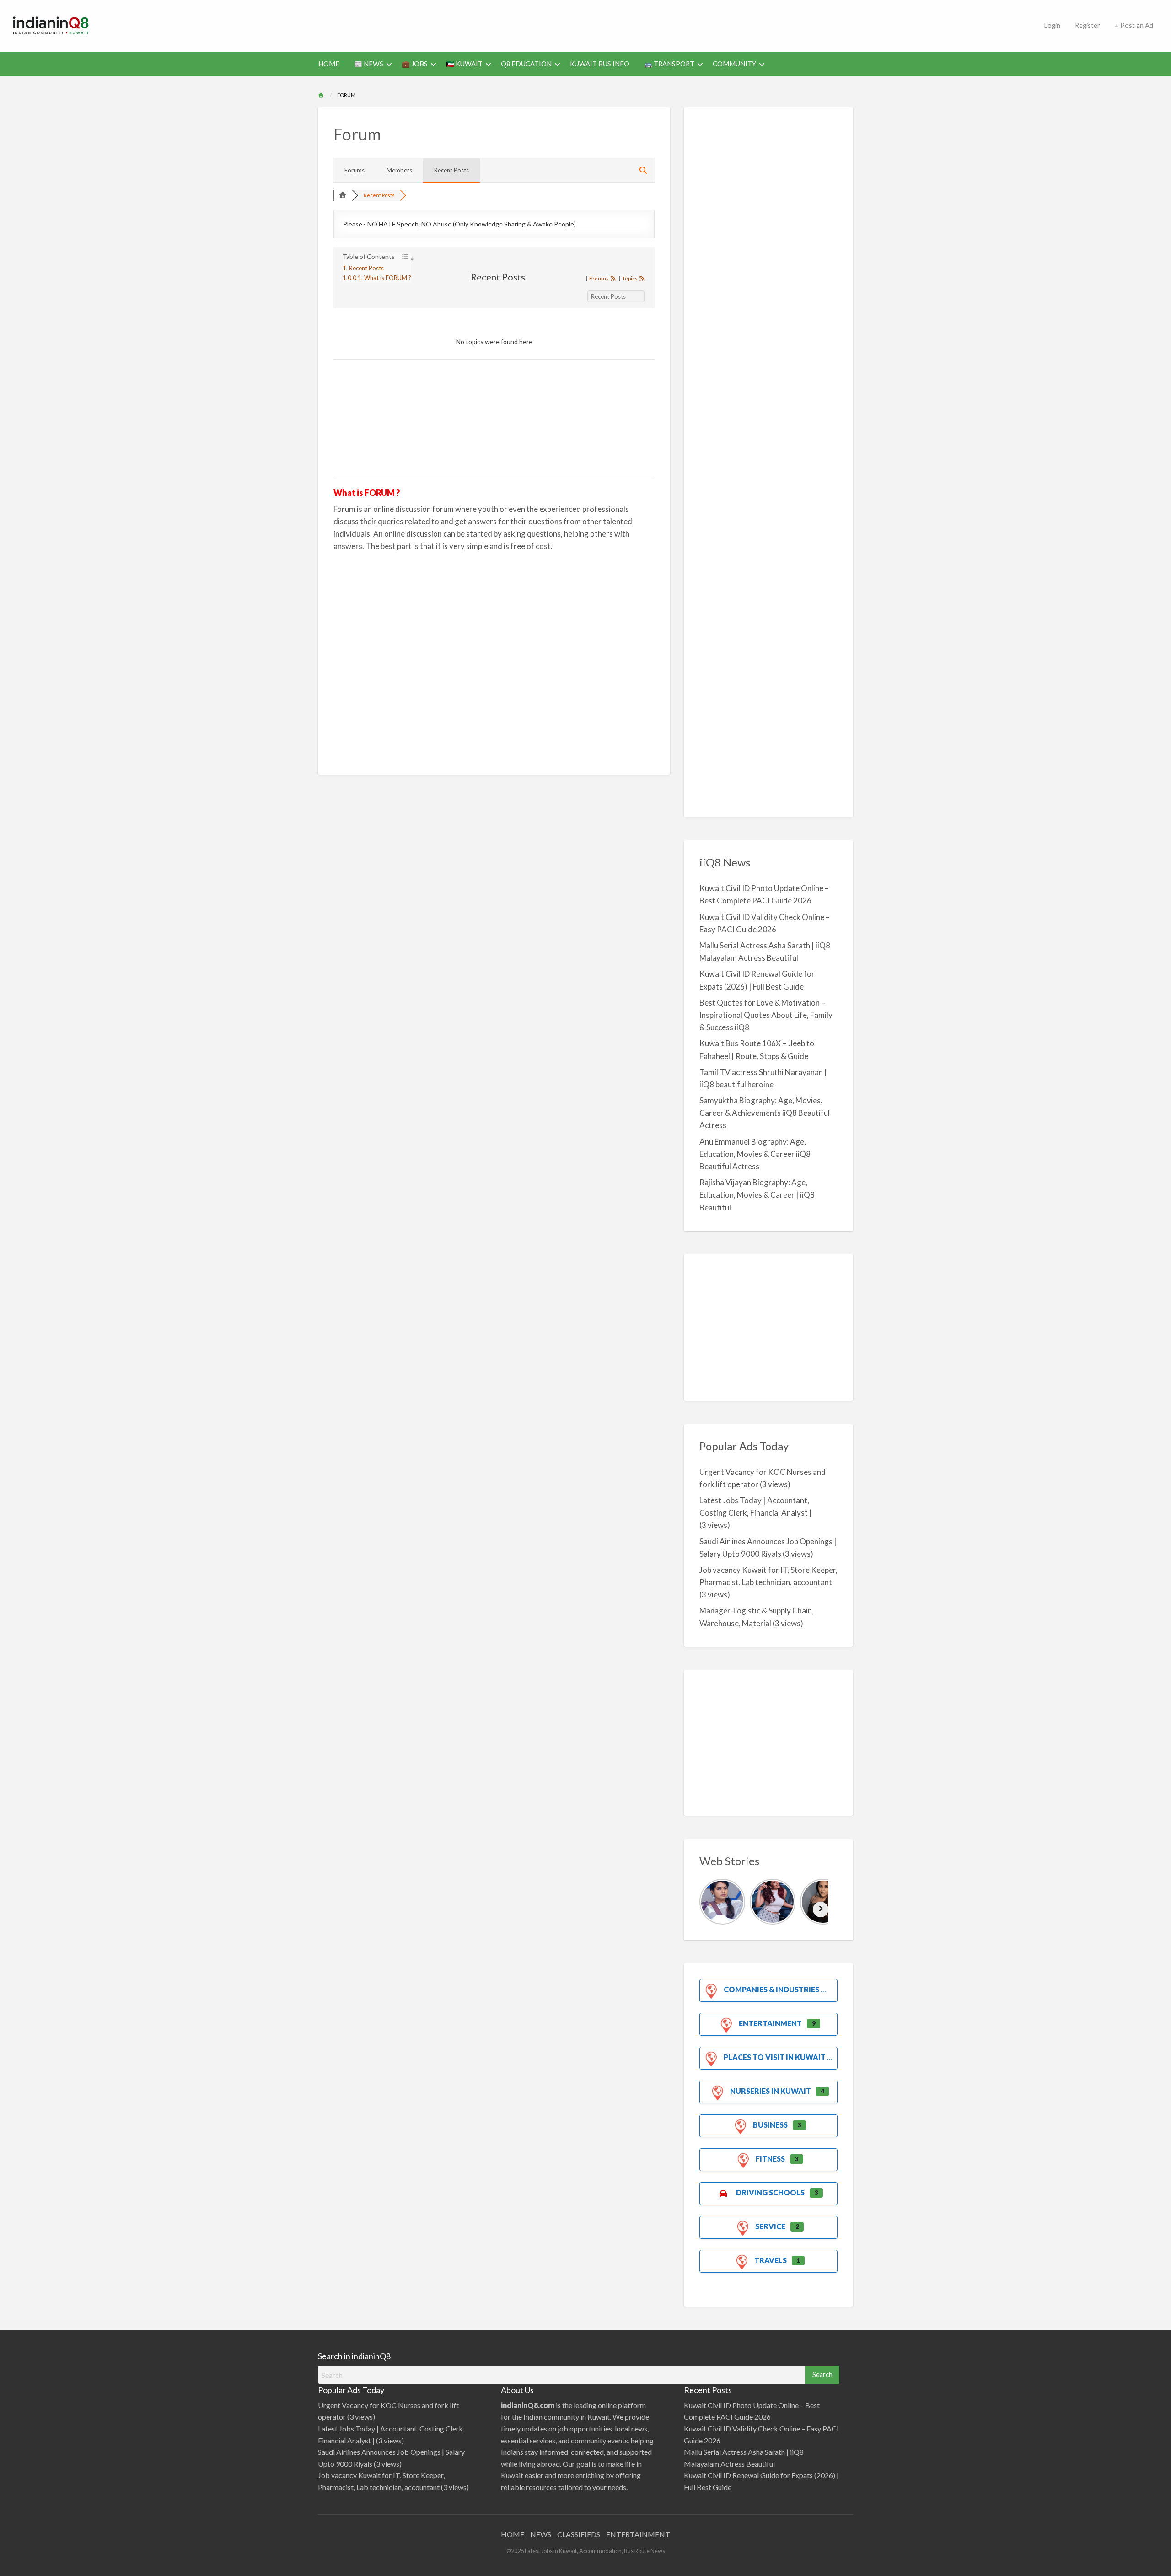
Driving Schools (770, 2192)
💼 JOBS (415, 64)
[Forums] (343, 195)
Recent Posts (451, 170)
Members (399, 170)
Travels (771, 2260)
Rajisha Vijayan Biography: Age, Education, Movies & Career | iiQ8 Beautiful (757, 1195)
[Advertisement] (569, 24)
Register (1088, 25)
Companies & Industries (771, 1989)
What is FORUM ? (388, 278)
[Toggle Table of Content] (403, 258)
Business (770, 2125)
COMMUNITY (734, 64)
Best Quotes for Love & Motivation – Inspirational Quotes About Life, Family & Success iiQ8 (766, 1015)
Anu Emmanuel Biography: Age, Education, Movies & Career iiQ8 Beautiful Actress (755, 1154)
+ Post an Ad (1134, 25)
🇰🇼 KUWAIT (464, 64)
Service (770, 2226)
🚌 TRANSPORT (669, 64)
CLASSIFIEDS (579, 2534)
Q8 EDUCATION (526, 64)
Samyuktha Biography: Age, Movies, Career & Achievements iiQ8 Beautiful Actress (765, 1113)
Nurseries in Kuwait (771, 2091)
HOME (329, 64)
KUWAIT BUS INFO (600, 64)
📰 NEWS (369, 64)
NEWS (541, 2534)
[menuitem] (1052, 26)
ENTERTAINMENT (638, 2534)
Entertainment (770, 2023)
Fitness (770, 2159)
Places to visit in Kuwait (775, 2057)
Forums (355, 170)
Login (1052, 25)
